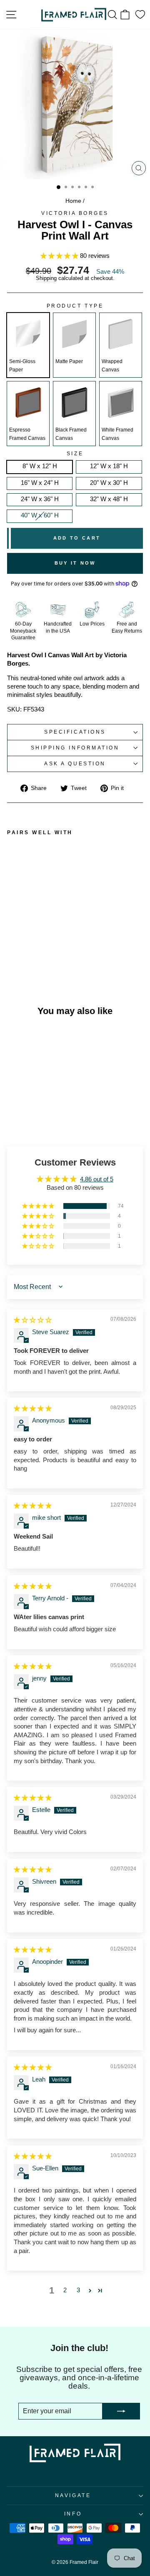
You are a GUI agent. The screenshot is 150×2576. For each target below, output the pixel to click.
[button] (60, 256)
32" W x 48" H (109, 499)
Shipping (46, 279)
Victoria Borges (75, 213)
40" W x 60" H (40, 515)
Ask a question (75, 763)
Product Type (75, 306)
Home (73, 201)
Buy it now (75, 563)
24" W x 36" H (40, 499)
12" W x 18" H (109, 466)
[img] (33, 1320)
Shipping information (75, 748)
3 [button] (78, 2290)
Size (75, 454)
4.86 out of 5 (97, 1179)
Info (73, 2514)
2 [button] (65, 2290)
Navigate (73, 2495)
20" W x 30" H (109, 483)
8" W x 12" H (40, 466)
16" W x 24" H (40, 483)
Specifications (75, 732)
